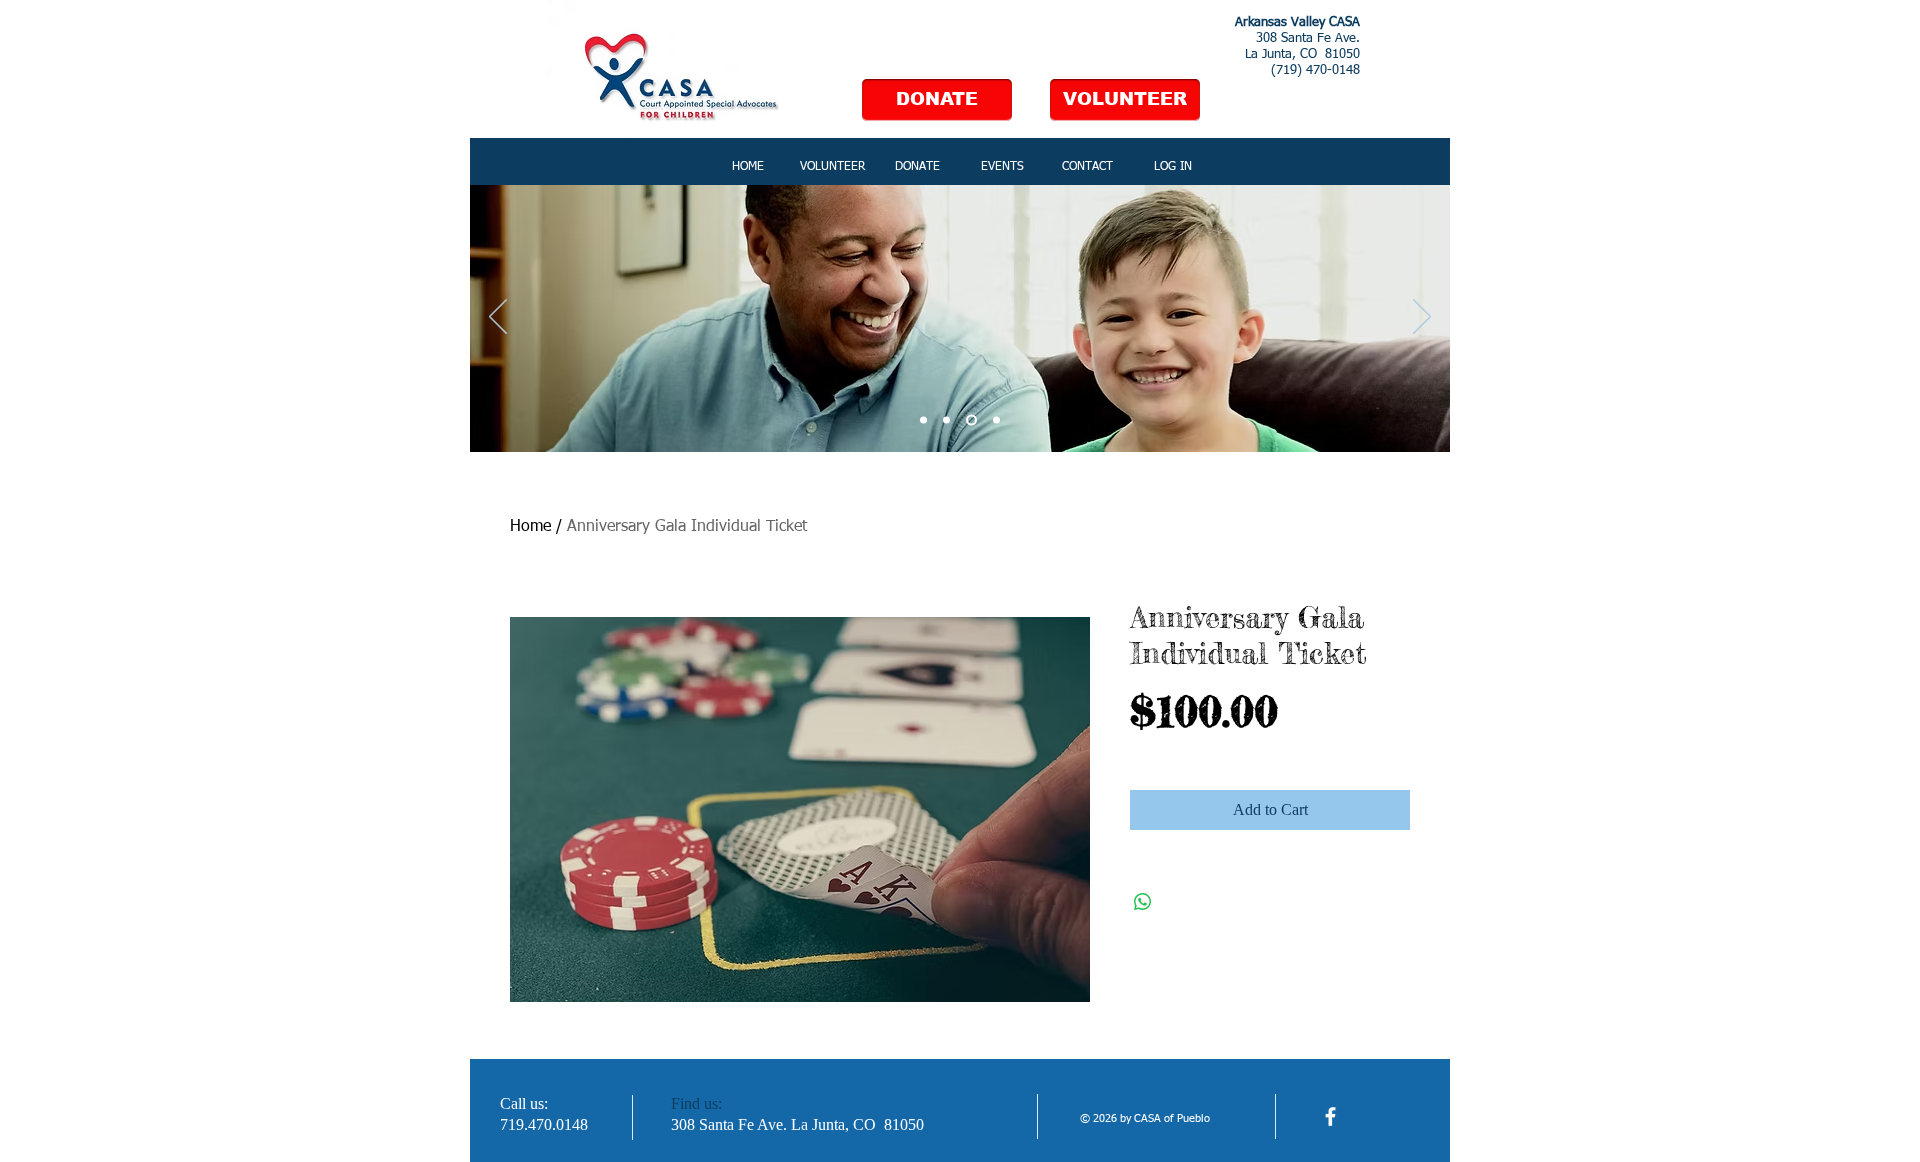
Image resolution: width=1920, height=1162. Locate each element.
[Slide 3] (971, 420)
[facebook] (1330, 1116)
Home (530, 527)
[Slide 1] (923, 420)
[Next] (1422, 318)
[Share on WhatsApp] (1143, 902)
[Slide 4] (996, 420)
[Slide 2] (946, 420)
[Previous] (498, 318)
